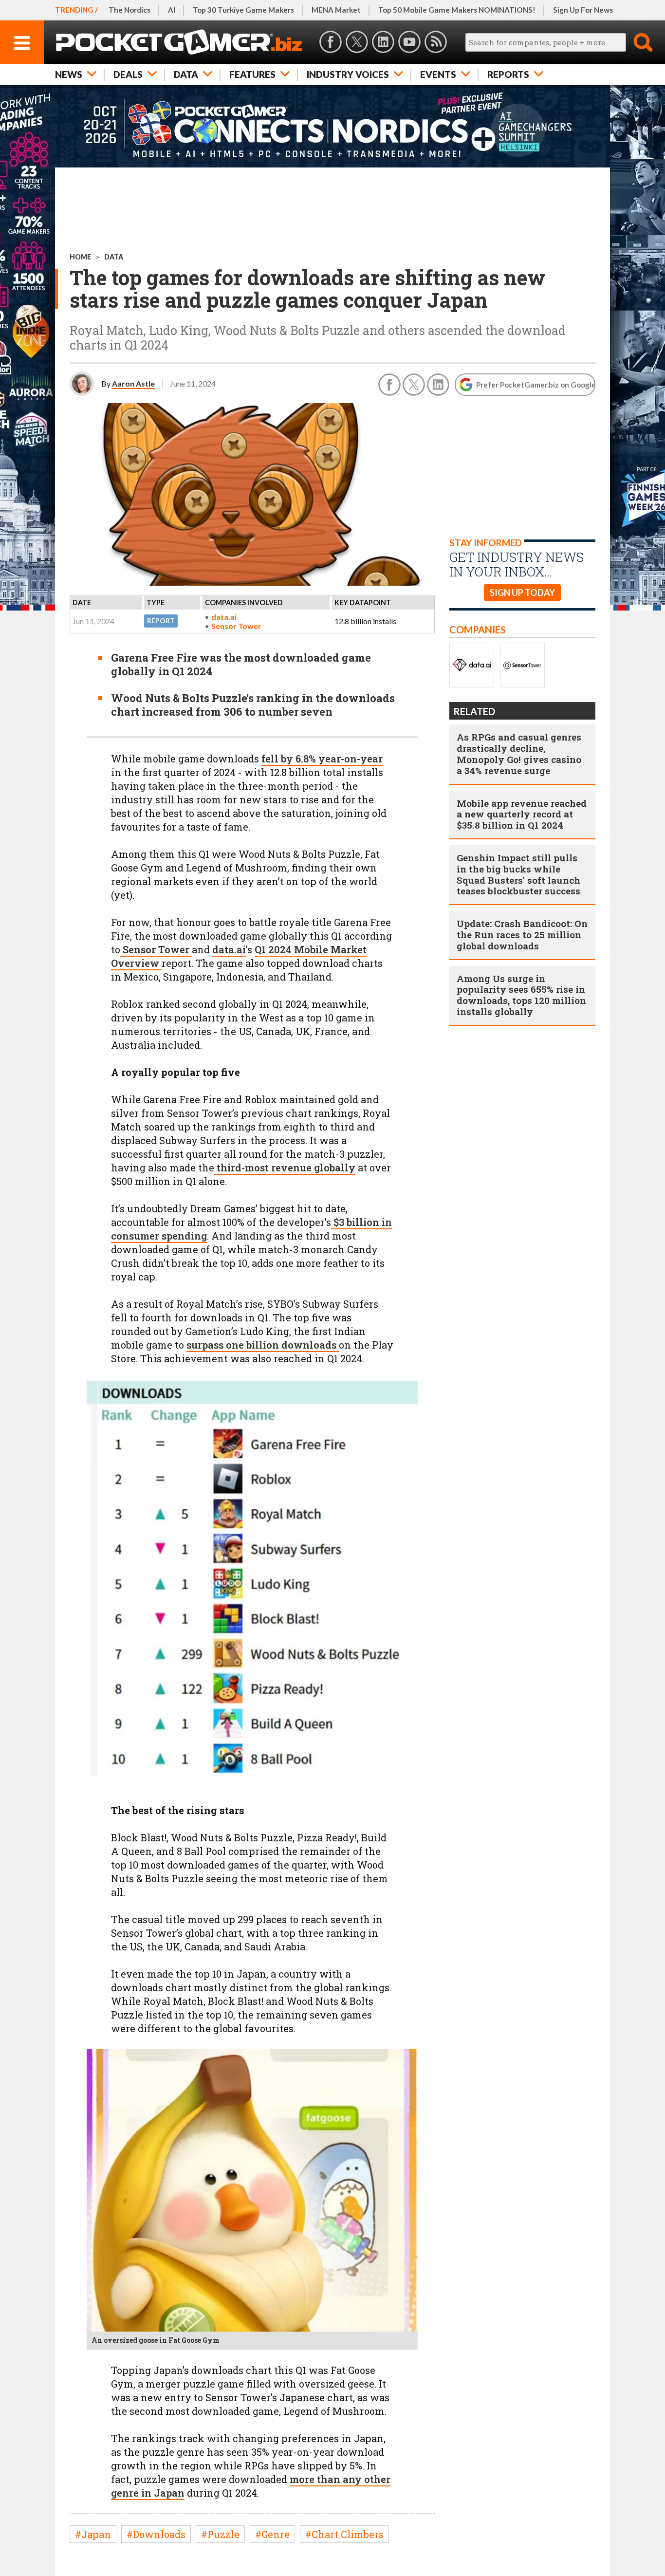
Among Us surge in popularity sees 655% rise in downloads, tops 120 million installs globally (521, 995)
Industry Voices (348, 74)
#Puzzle (220, 2534)
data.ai (224, 617)
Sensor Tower (236, 626)
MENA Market (336, 10)
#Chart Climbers (344, 2534)
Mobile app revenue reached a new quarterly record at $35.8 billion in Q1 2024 (522, 814)
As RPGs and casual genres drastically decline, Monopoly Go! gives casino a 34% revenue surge (519, 753)
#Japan (93, 2534)
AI (172, 10)
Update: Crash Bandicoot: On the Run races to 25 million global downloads (522, 935)
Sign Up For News (583, 10)
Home (80, 257)
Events (438, 74)
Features (252, 74)
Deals (128, 74)
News (69, 74)
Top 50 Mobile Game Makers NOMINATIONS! (457, 10)
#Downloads (156, 2534)
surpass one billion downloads (263, 1345)
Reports (508, 74)
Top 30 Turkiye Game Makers (243, 10)
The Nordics (129, 10)
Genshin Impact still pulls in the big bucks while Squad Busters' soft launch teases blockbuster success (518, 874)
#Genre (272, 2534)
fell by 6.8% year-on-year (322, 759)
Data (186, 74)
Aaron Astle (133, 383)
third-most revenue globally (285, 1168)
